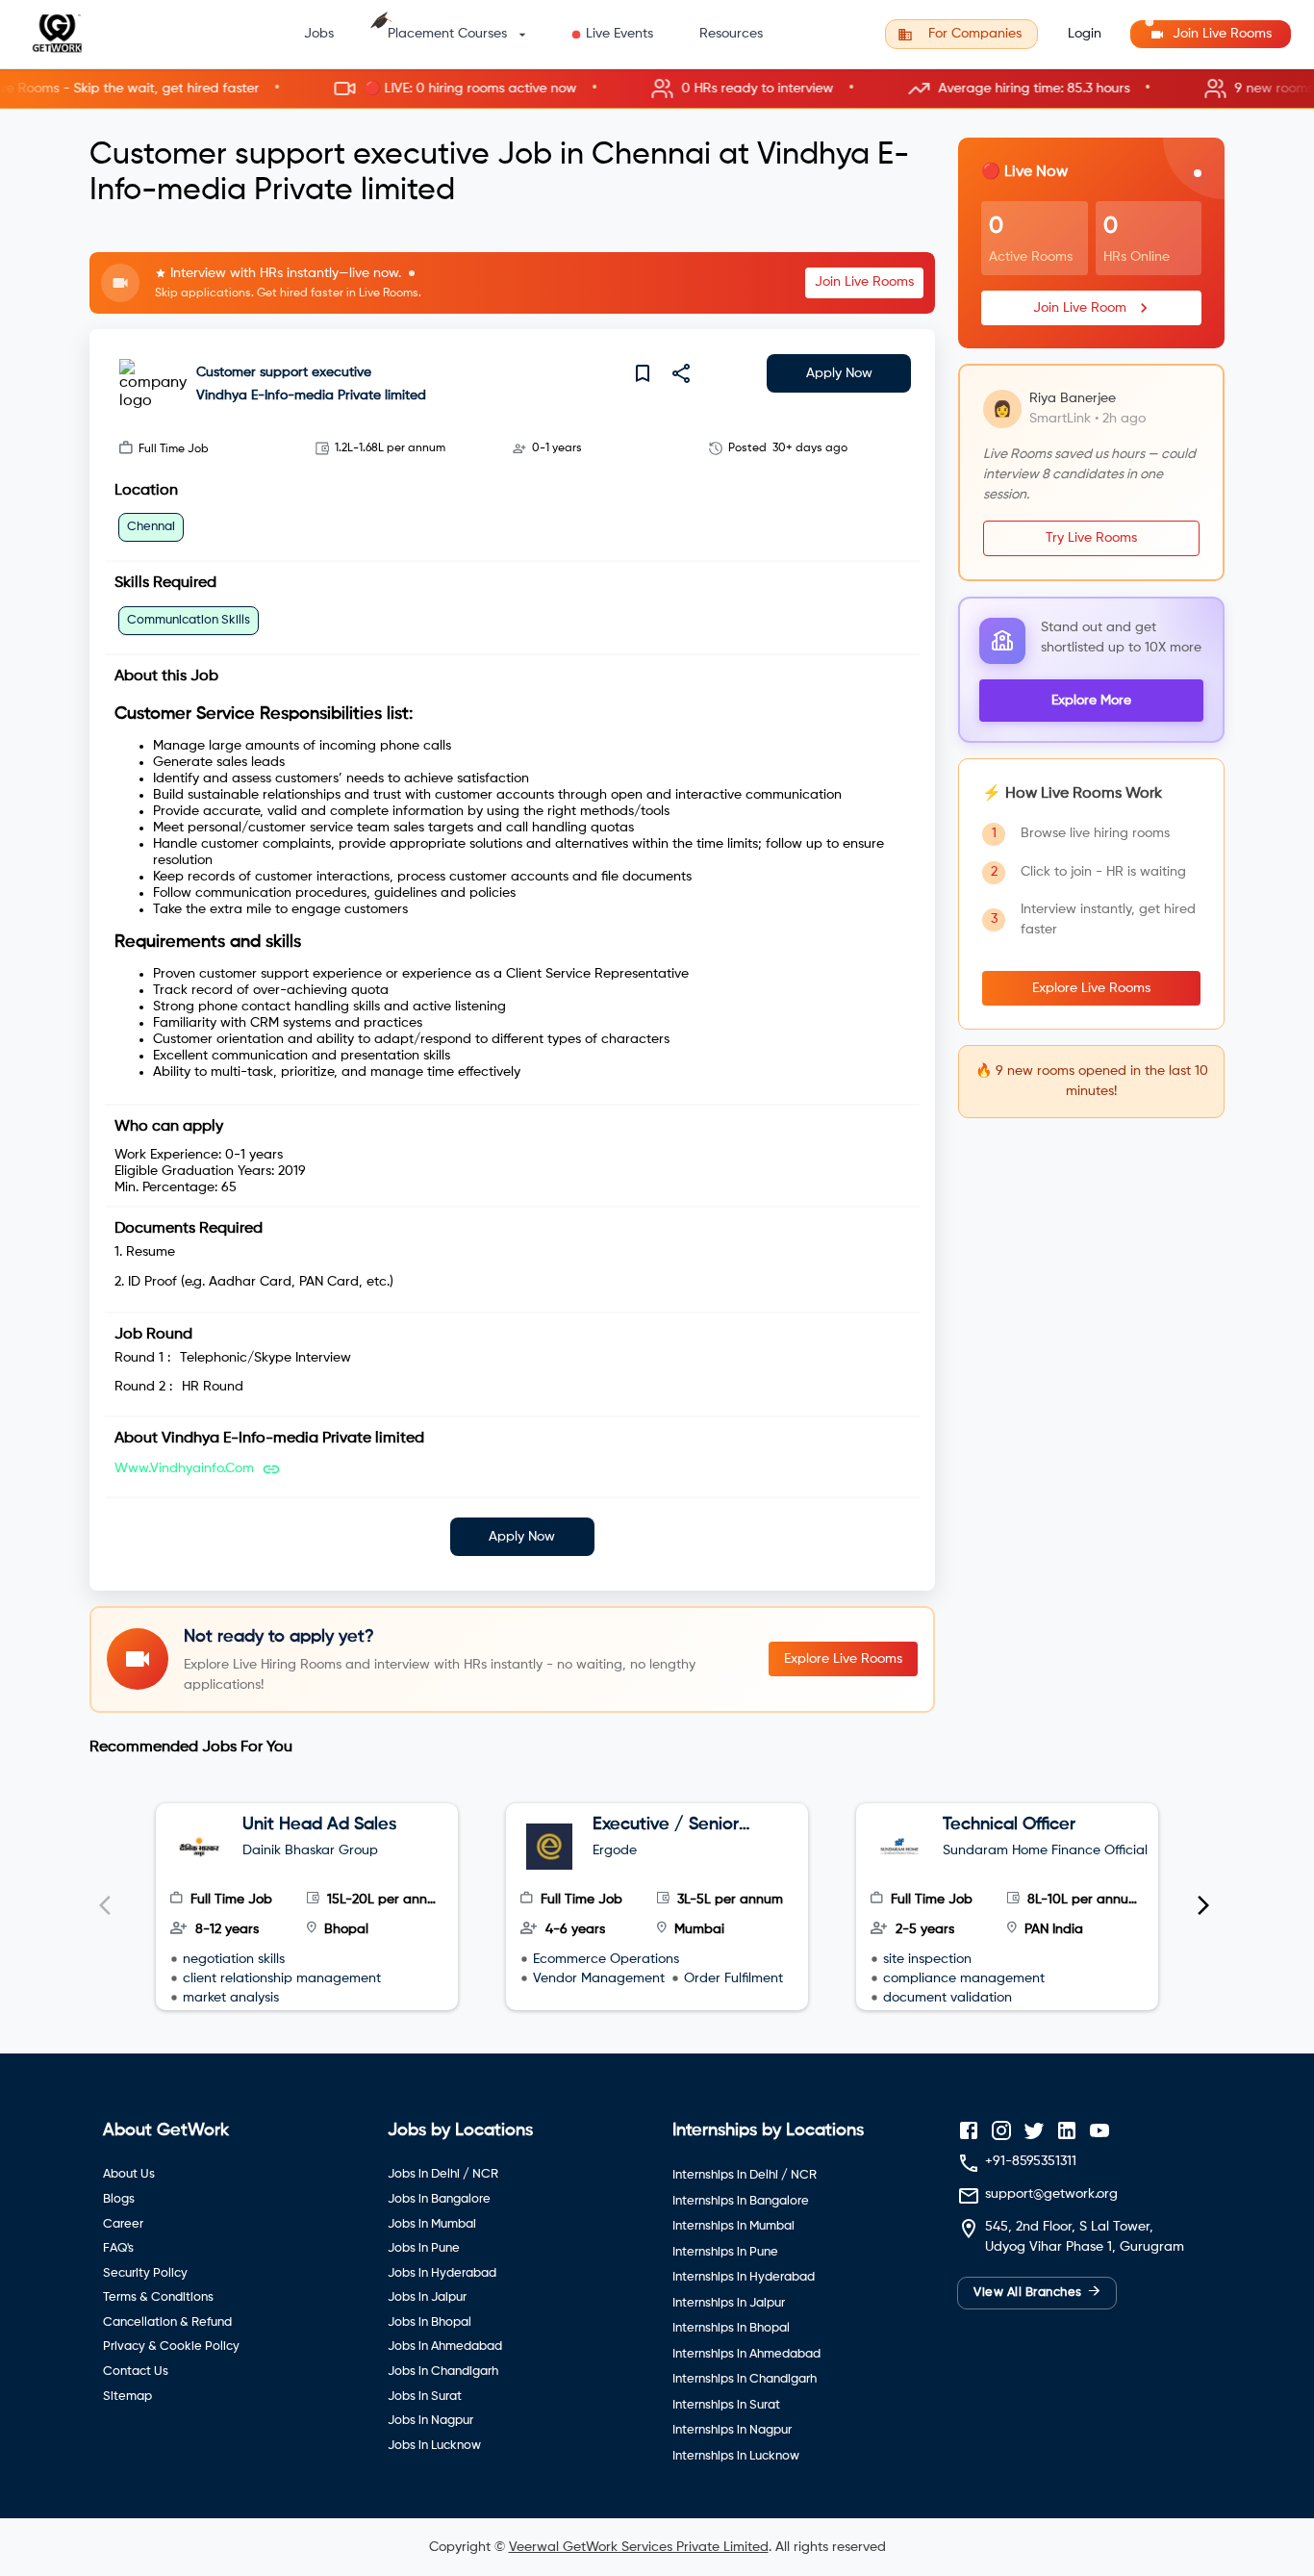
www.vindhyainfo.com (184, 1468)
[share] (681, 373)
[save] (643, 373)
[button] (657, 89)
